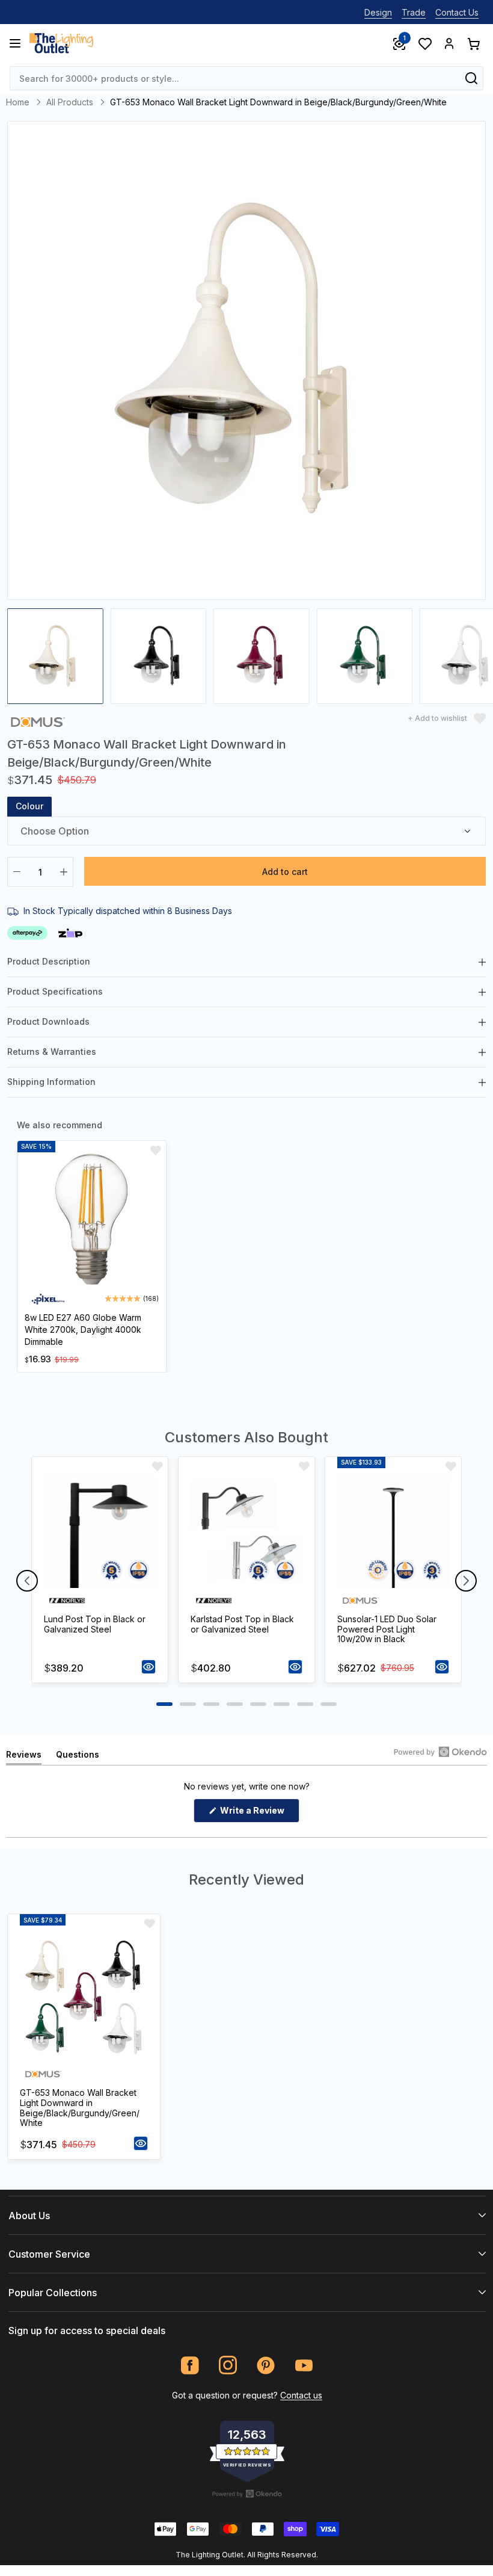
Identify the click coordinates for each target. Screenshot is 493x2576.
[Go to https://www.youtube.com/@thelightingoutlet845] (304, 2365)
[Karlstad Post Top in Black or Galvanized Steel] (246, 1532)
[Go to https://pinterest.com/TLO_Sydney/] (266, 2365)
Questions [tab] (78, 1757)
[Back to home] (61, 43)
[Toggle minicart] (473, 43)
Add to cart (285, 872)
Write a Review (259, 1814)
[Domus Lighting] (38, 721)
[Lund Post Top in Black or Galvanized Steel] (100, 1532)
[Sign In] (449, 43)
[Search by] (471, 78)
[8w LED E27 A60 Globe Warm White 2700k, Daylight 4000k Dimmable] (92, 1219)
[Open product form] (149, 1667)
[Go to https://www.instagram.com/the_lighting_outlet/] (228, 2365)
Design (378, 12)
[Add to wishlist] (156, 1151)
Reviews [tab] (24, 1757)
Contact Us (457, 12)
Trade (414, 12)
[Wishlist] (424, 43)
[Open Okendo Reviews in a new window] (440, 1752)
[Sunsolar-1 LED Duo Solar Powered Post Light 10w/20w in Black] (393, 1532)
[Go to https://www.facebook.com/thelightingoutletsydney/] (190, 2365)
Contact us (301, 2395)
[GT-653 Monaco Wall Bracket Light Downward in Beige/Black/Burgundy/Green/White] (84, 1997)
